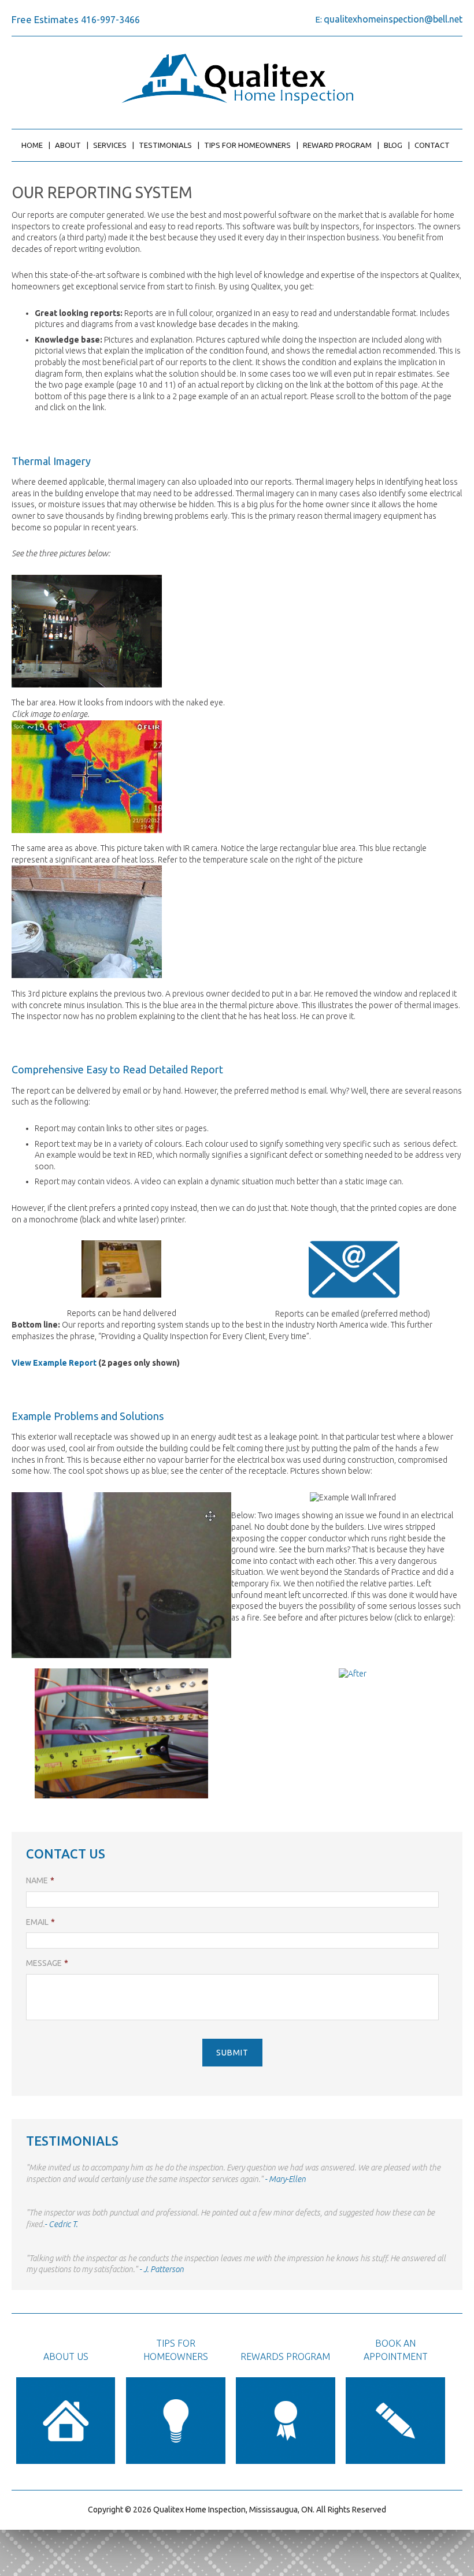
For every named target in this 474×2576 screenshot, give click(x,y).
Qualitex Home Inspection (237, 79)
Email (40, 1922)
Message (47, 1963)
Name (40, 1880)
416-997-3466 (110, 20)
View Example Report (54, 1363)
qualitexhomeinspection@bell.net (393, 19)
